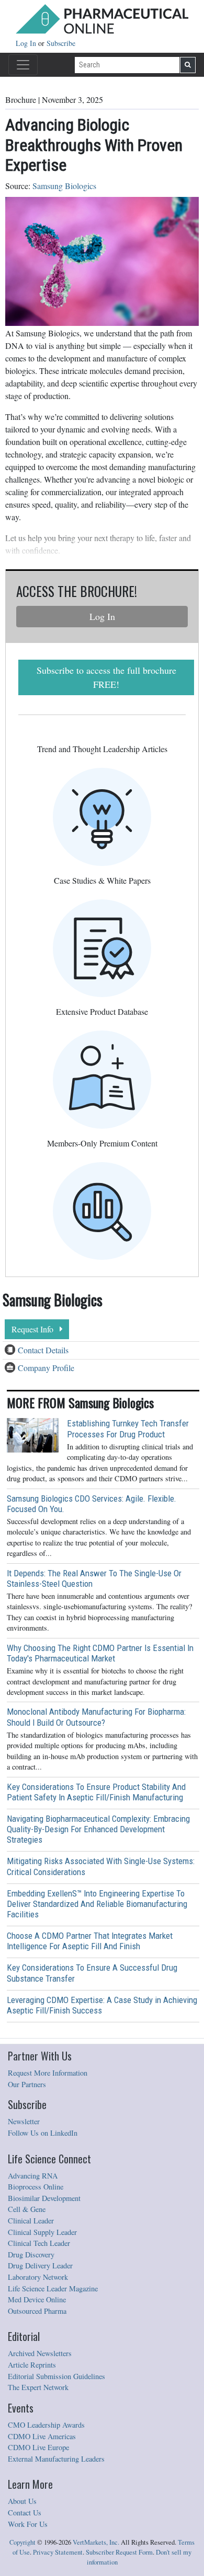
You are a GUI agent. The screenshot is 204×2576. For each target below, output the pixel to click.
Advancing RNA (33, 2176)
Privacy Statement (58, 2552)
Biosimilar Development (44, 2198)
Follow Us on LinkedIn (43, 2133)
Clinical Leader (31, 2221)
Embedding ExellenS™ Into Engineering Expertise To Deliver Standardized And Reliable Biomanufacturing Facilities (97, 1904)
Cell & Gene (27, 2209)
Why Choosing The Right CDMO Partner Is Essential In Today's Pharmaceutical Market (100, 1653)
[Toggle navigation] (23, 65)
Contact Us (25, 2513)
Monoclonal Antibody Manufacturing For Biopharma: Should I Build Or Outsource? (96, 1717)
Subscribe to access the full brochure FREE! (106, 677)
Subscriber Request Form (119, 2552)
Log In (27, 43)
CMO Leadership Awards (46, 2425)
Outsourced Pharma (37, 2311)
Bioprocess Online (36, 2187)
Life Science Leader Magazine (53, 2288)
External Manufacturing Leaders (56, 2459)
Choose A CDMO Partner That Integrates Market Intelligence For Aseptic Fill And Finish (90, 1941)
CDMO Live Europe (38, 2447)
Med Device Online (37, 2299)
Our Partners (27, 2084)
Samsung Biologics (64, 186)
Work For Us (28, 2524)
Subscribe (61, 43)
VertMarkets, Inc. (96, 2542)
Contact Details (43, 1350)
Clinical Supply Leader (42, 2232)
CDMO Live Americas (42, 2436)
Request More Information (48, 2073)
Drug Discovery (31, 2255)
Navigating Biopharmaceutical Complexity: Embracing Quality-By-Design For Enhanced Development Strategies (98, 1829)
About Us (22, 2501)
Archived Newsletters (40, 2353)
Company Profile (46, 1368)
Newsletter (24, 2121)
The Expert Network (38, 2387)
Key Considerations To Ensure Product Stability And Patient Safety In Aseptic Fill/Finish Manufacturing (96, 1792)
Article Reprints (32, 2365)
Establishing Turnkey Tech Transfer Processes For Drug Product (128, 1428)
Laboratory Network (38, 2277)
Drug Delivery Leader (40, 2265)
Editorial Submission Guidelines (56, 2376)
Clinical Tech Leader (39, 2243)
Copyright (22, 2542)
